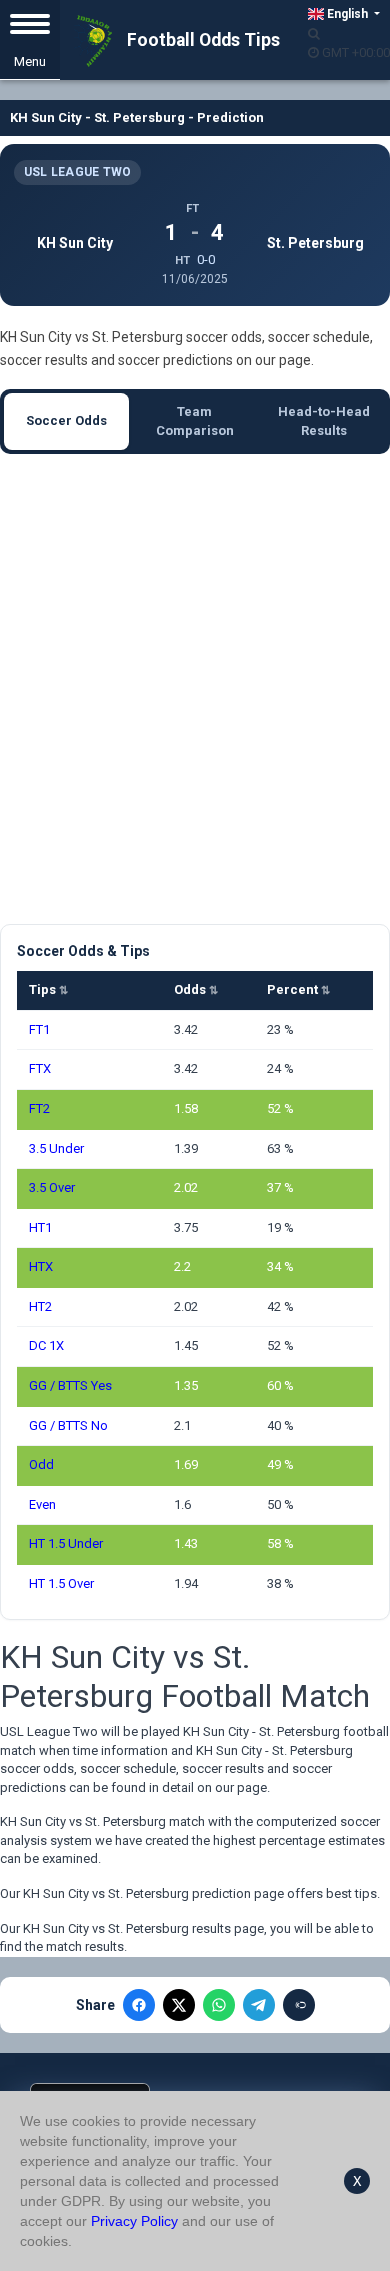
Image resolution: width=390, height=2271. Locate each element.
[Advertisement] (195, 689)
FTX (40, 1068)
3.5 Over (52, 1187)
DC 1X (46, 1345)
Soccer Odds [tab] (66, 420)
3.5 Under (56, 1148)
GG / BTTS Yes (70, 1385)
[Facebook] (139, 2005)
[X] (179, 2005)
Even (42, 1504)
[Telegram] (259, 2005)
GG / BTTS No (68, 1425)
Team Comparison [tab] (195, 421)
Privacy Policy (134, 2221)
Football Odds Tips (201, 40)
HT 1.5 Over (61, 1583)
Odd (41, 1464)
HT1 (40, 1227)
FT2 (39, 1108)
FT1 (39, 1029)
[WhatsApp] (219, 2005)
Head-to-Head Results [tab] (324, 421)
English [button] (347, 14)
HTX (41, 1266)
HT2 (40, 1306)
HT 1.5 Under (66, 1543)
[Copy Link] (299, 2005)
